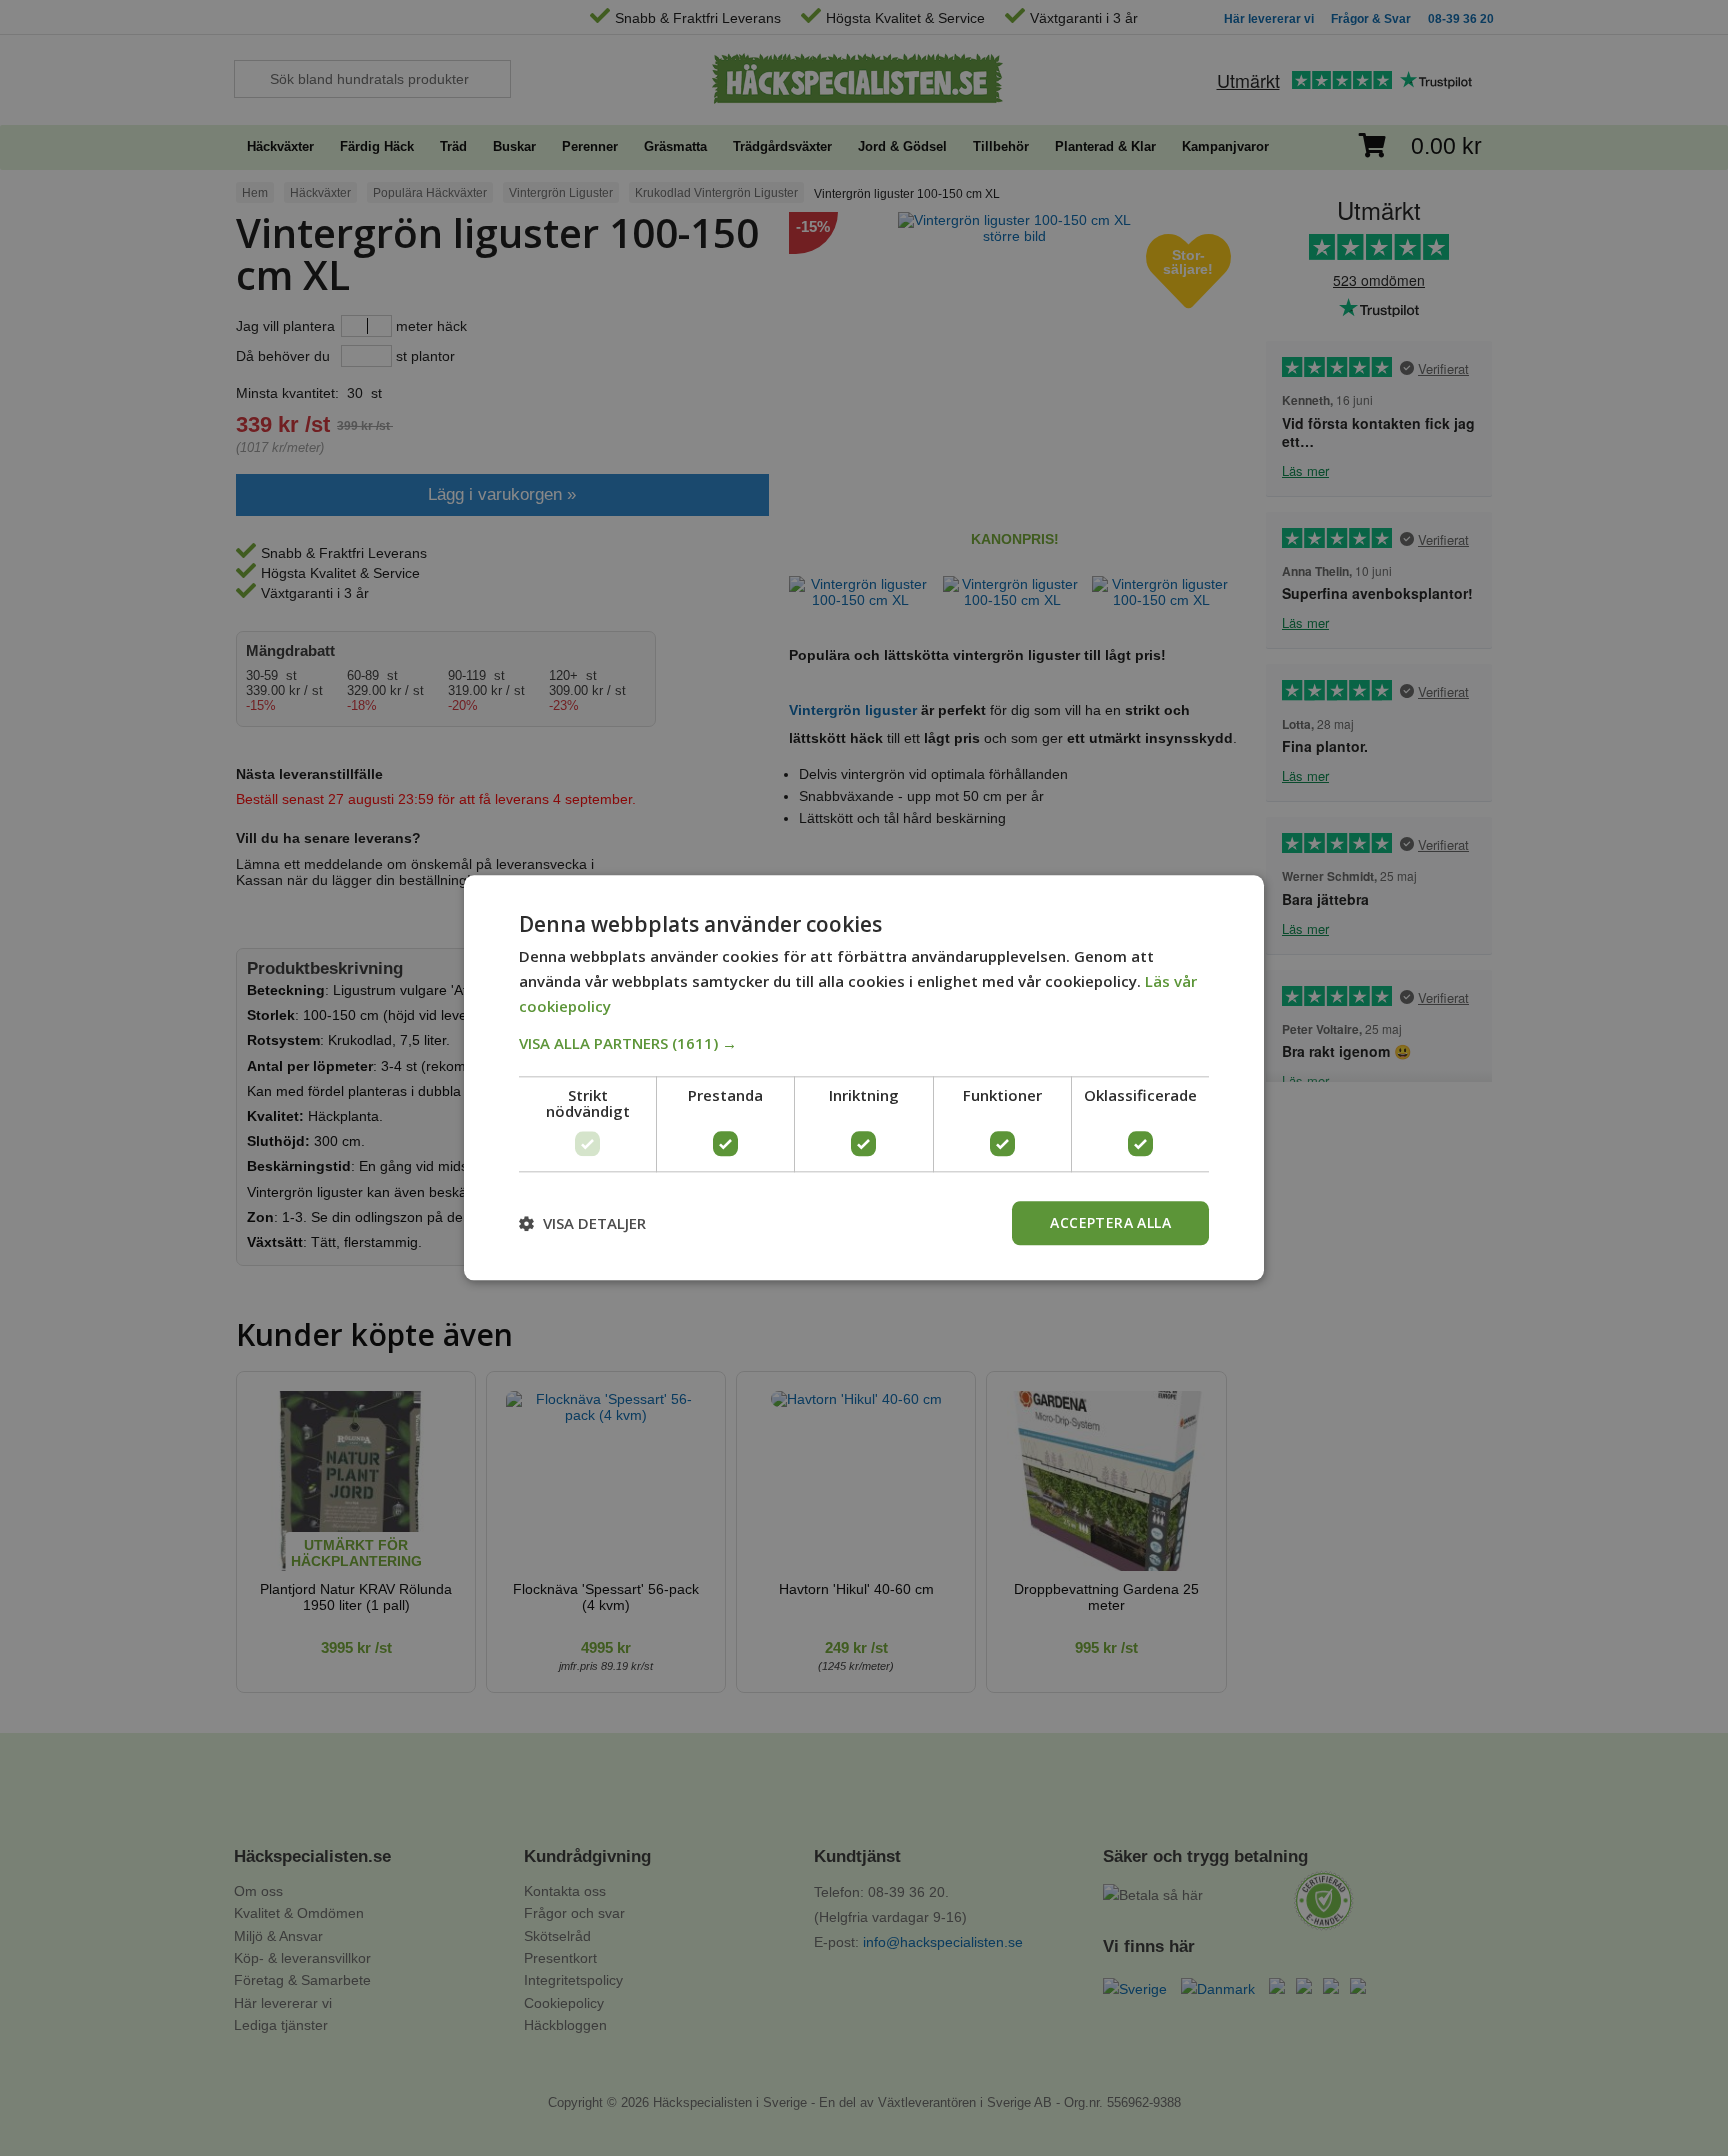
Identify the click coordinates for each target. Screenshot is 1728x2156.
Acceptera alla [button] (1110, 1222)
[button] (864, 1043)
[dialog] (864, 1078)
